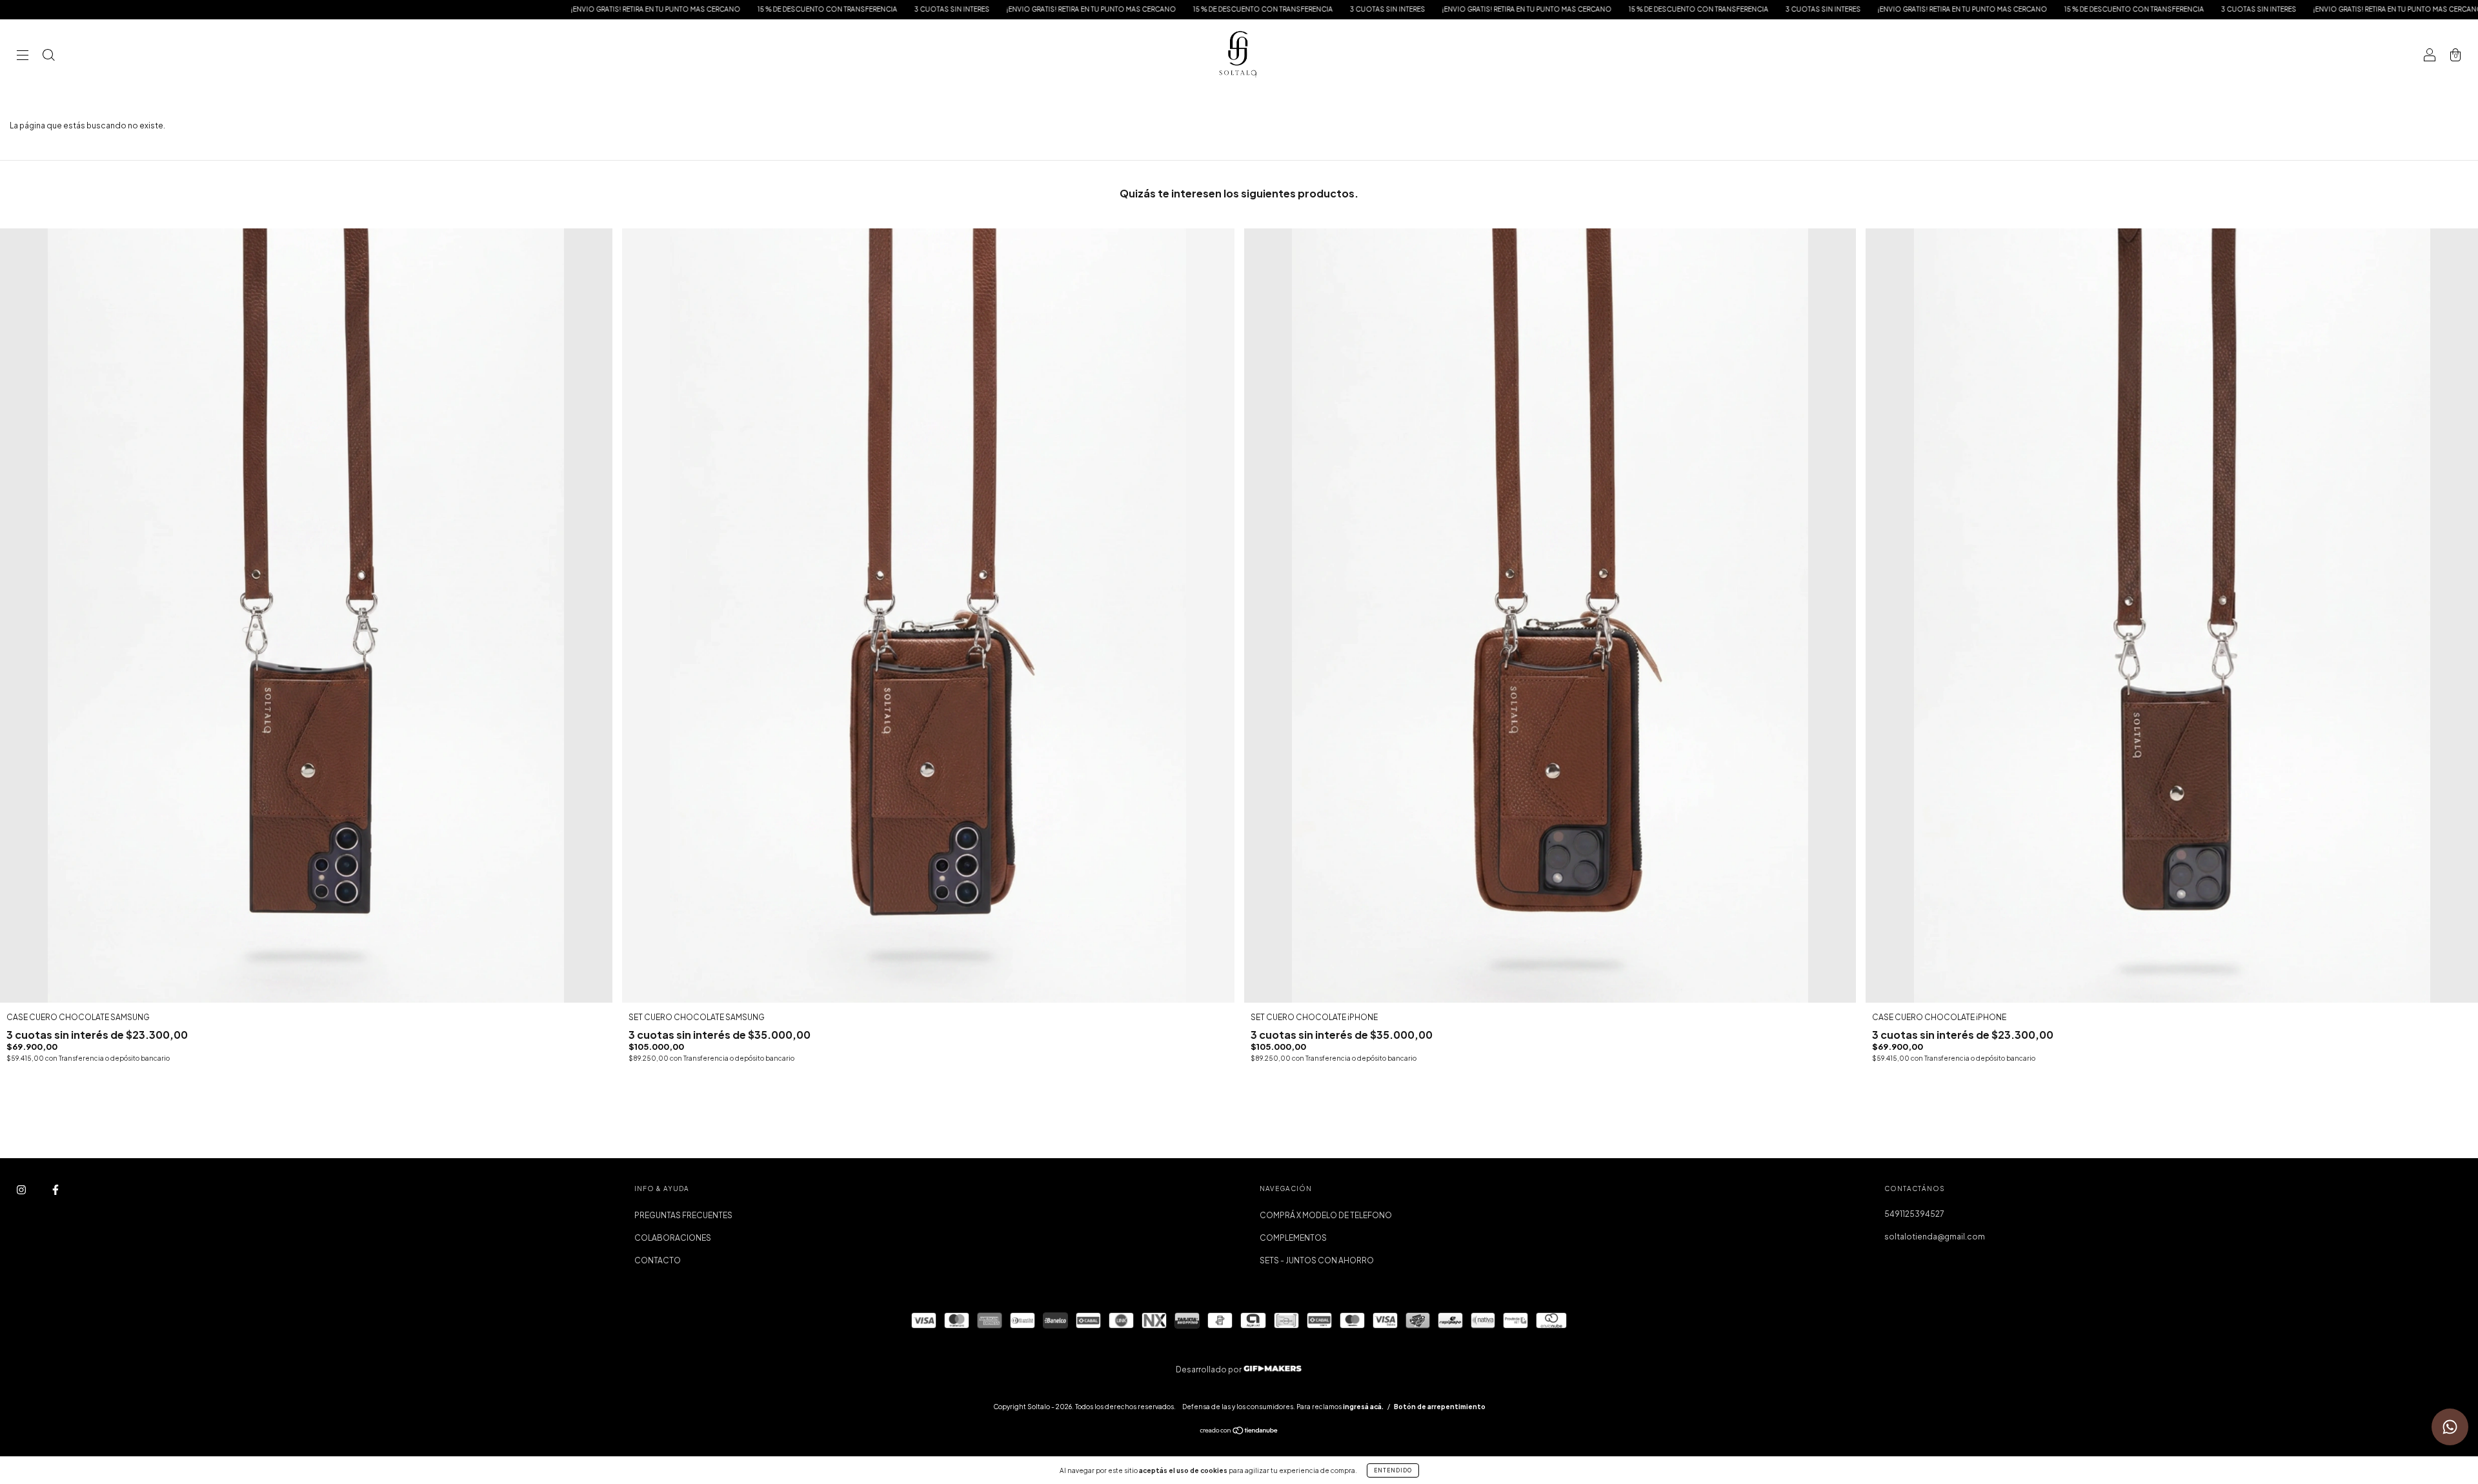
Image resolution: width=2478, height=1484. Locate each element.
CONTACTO (658, 1260)
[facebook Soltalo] (55, 1189)
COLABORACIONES (673, 1238)
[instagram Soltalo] (22, 1189)
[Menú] (23, 56)
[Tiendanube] (1239, 1432)
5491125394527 (1914, 1214)
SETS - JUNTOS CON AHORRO (1317, 1260)
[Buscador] (48, 56)
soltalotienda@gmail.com (1935, 1237)
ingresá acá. (1363, 1407)
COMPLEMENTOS (1293, 1238)
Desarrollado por (1209, 1369)
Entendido (1393, 1470)
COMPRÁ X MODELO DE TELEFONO (1326, 1215)
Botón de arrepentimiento (1440, 1407)
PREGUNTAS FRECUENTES (683, 1215)
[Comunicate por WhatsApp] (2450, 1427)
